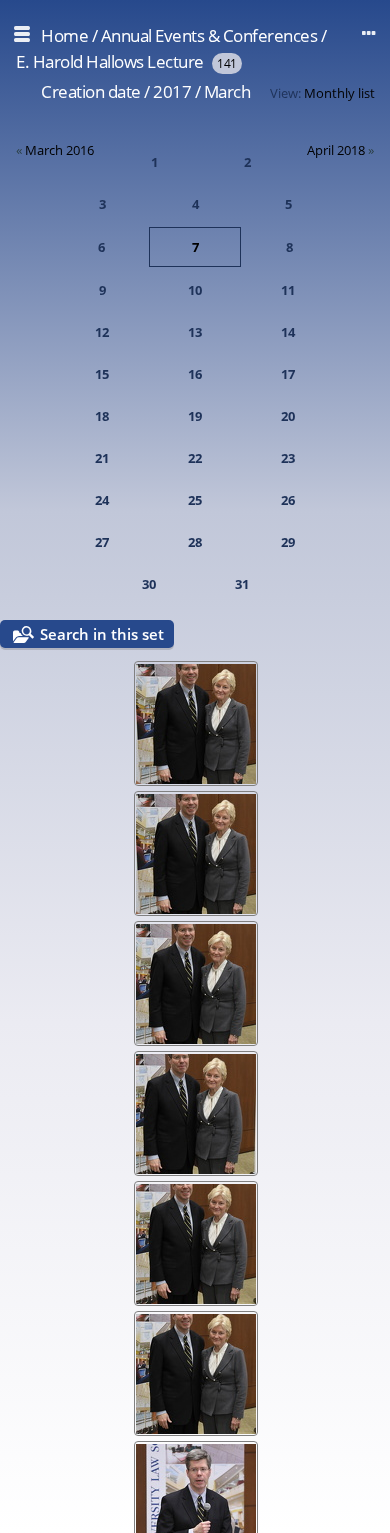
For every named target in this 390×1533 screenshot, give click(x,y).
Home (64, 35)
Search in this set (102, 634)
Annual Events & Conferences (209, 35)
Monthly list (339, 93)
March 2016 (59, 150)
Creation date (91, 91)
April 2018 (336, 150)
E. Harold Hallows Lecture (110, 61)
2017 (172, 91)
